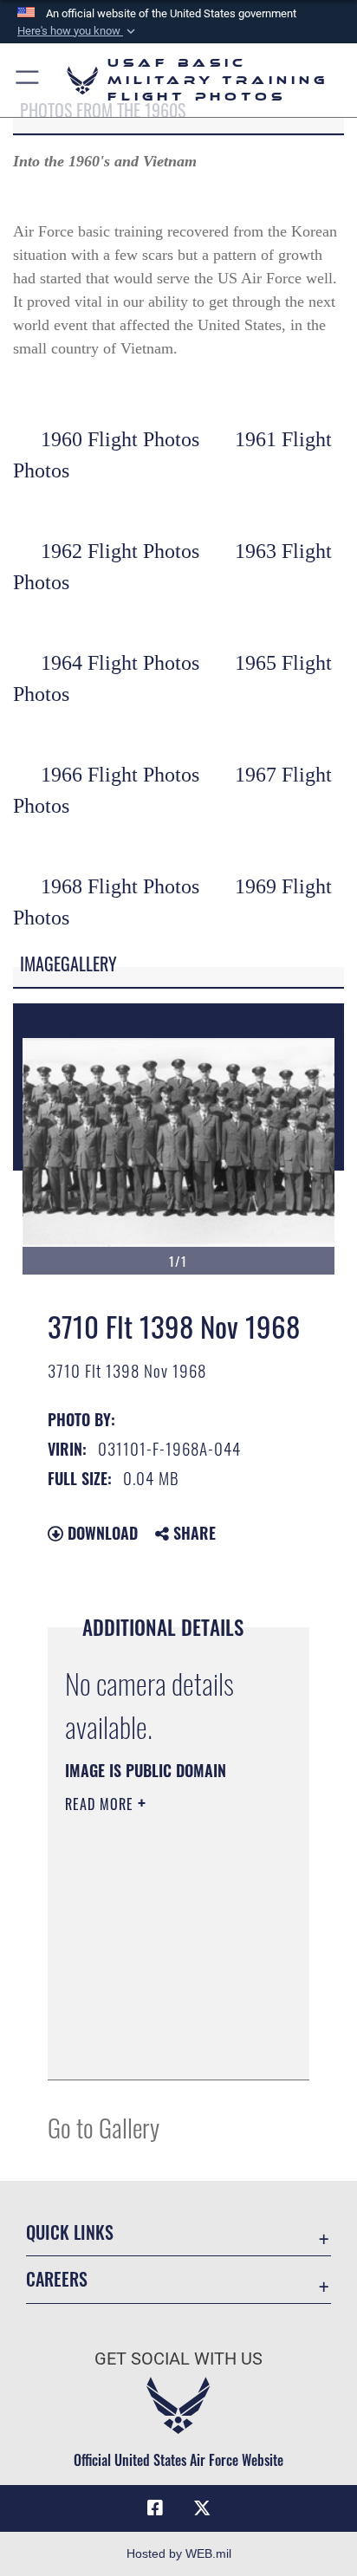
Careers (57, 2279)
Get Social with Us (178, 2359)
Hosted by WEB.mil (179, 2553)
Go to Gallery (104, 2127)
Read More (101, 1804)
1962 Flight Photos (120, 551)
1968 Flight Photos (120, 886)
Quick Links (70, 2232)
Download (101, 1533)
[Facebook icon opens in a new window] (155, 2508)
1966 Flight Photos (120, 775)
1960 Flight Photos (120, 439)
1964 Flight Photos (120, 663)
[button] (78, 31)
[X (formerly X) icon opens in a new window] (202, 2508)
